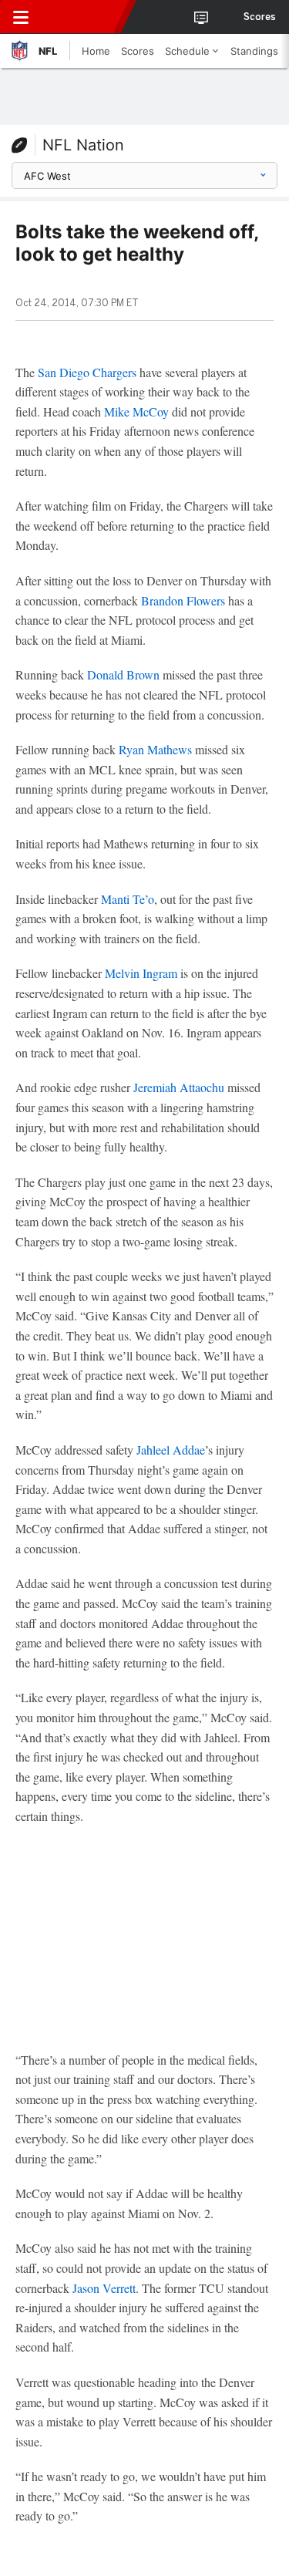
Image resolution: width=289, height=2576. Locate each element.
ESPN (82, 17)
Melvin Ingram (141, 973)
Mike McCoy (136, 411)
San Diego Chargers (87, 372)
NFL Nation (83, 145)
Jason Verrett (104, 2288)
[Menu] (21, 17)
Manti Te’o (128, 899)
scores (260, 17)
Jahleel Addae (171, 1450)
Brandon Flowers (183, 600)
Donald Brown (123, 674)
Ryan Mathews (155, 749)
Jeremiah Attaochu (179, 1087)
